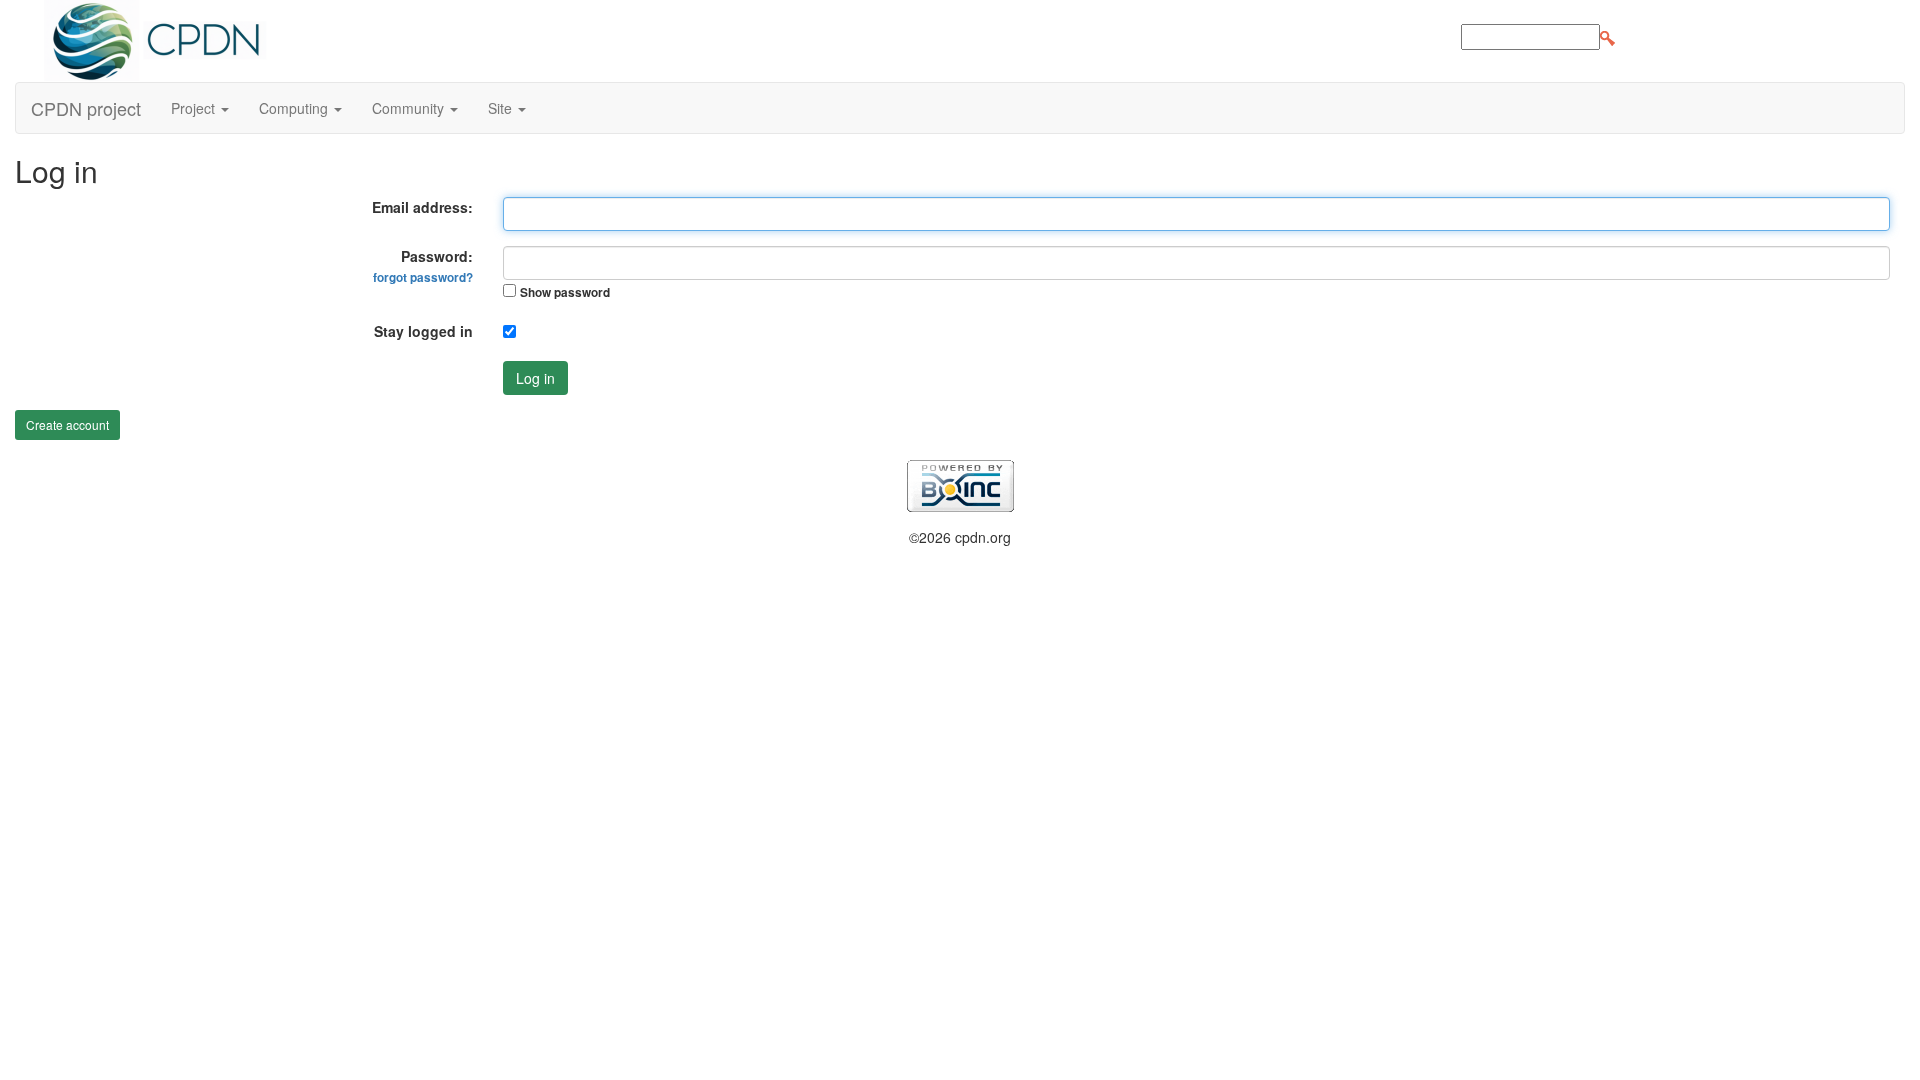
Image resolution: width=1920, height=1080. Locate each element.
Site (502, 108)
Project (195, 108)
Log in (535, 378)
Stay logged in (423, 331)
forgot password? (423, 277)
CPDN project (86, 108)
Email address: (422, 207)
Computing (295, 108)
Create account (67, 424)
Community (410, 108)
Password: (423, 266)
